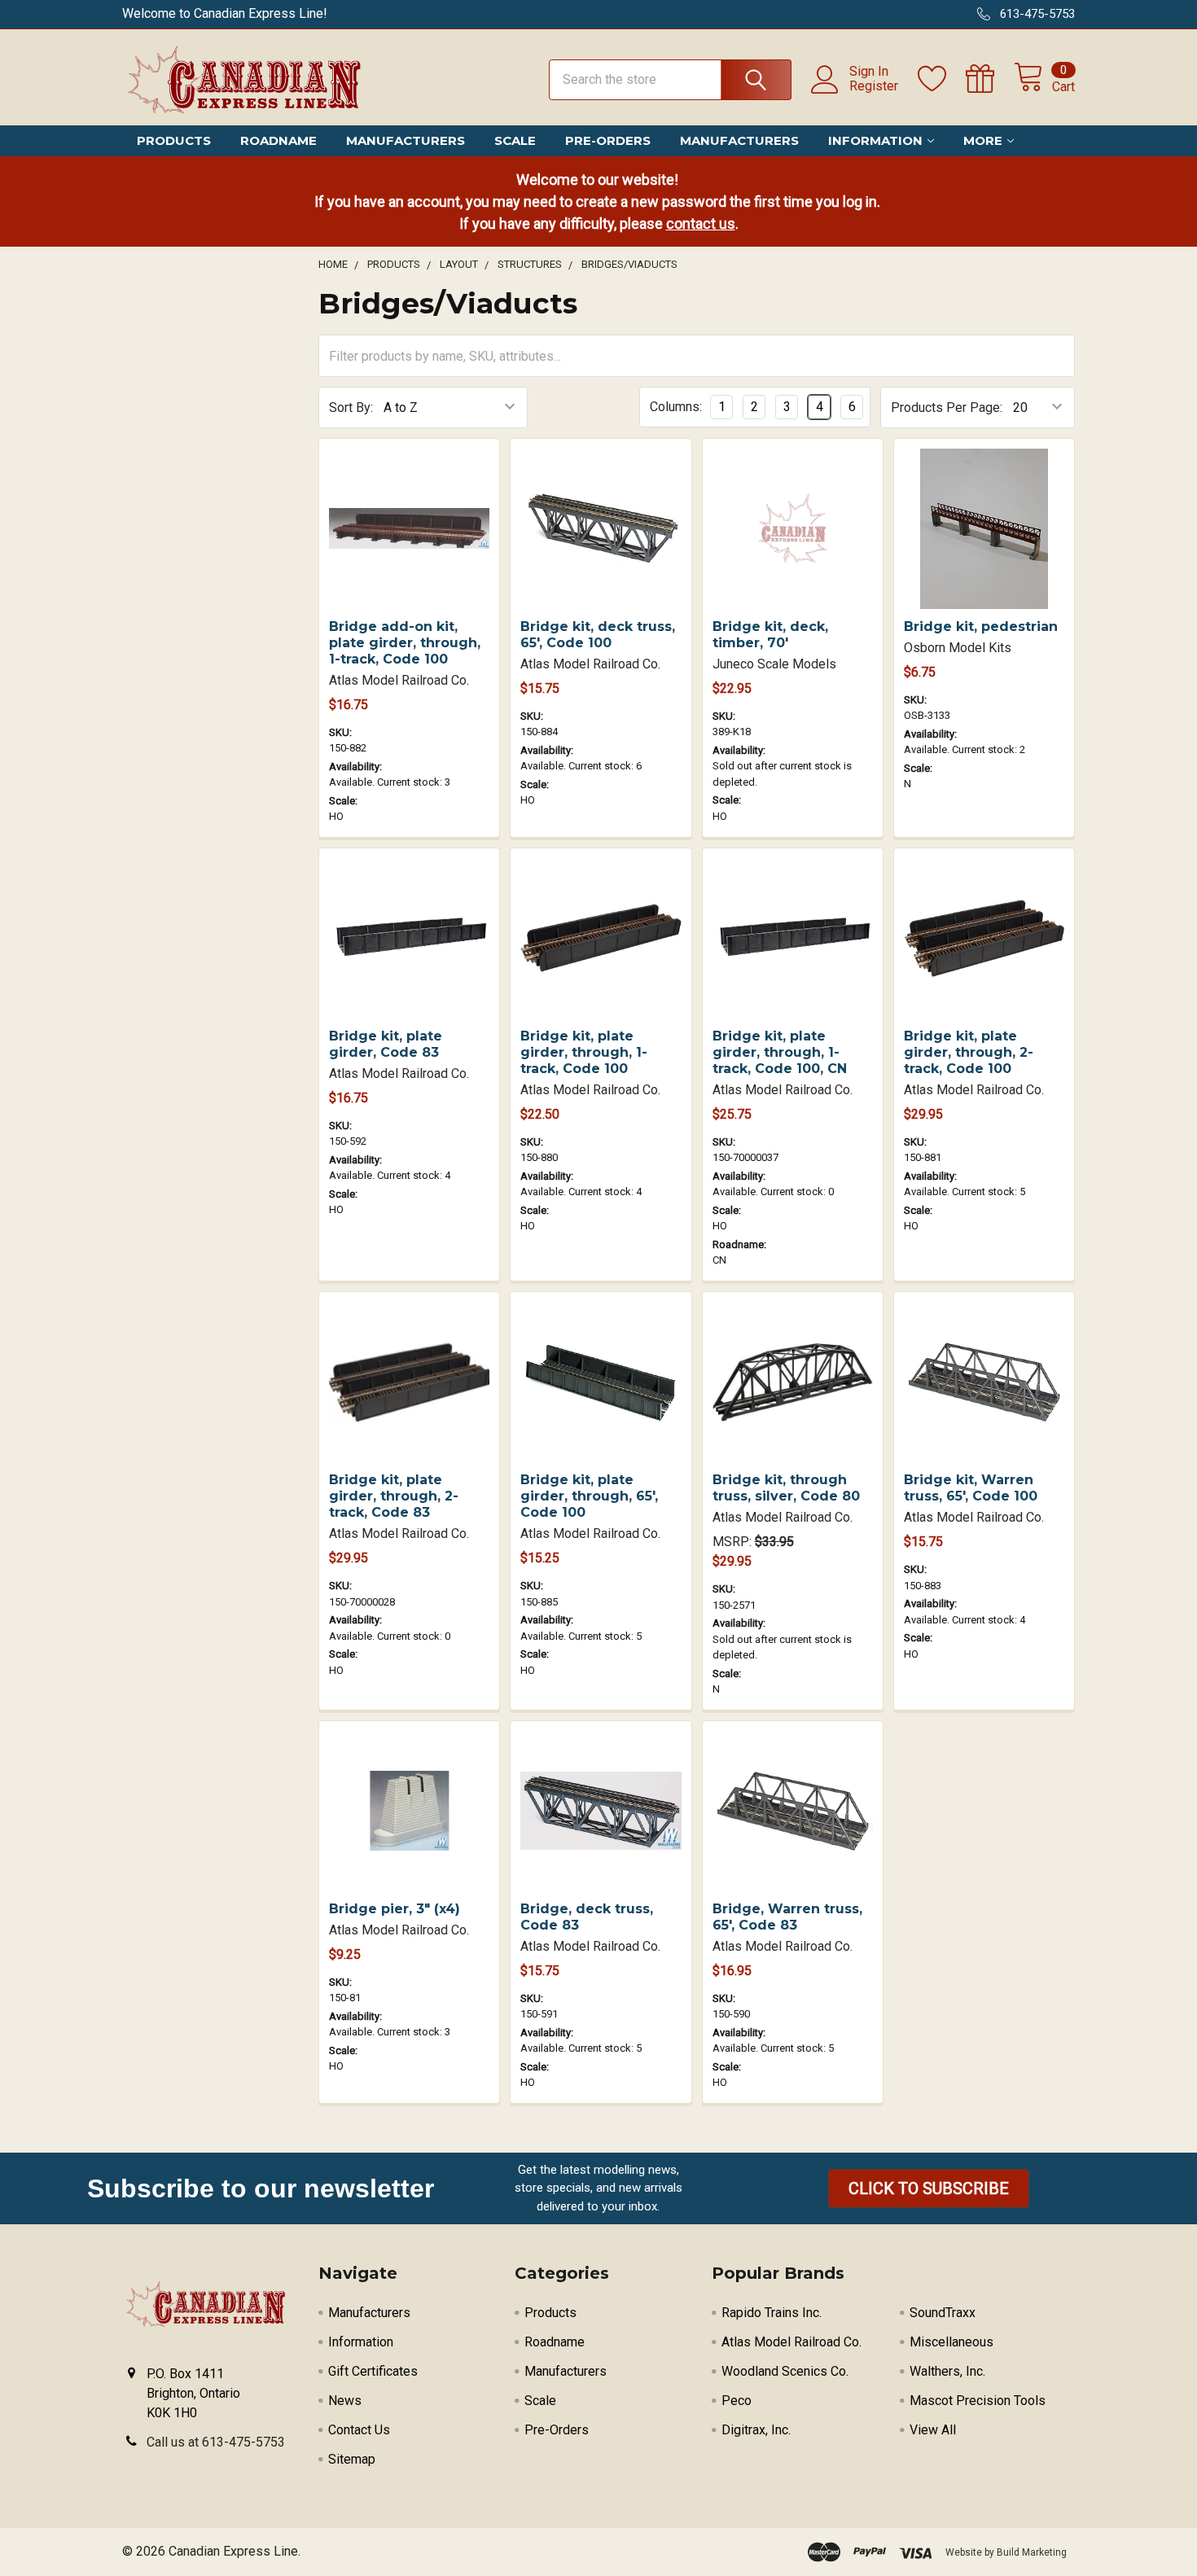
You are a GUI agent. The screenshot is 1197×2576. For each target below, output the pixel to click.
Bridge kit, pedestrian (981, 626)
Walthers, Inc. (947, 2371)
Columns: (676, 407)
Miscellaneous (951, 2342)
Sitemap (352, 2459)
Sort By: (351, 407)
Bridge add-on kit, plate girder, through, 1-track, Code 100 (405, 643)
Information (875, 140)
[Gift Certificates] (990, 79)
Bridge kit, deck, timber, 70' (770, 635)
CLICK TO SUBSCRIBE (929, 2188)
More (983, 140)
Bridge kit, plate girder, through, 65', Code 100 (589, 1496)
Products (174, 140)
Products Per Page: (947, 407)
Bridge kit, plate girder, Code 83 (386, 1044)
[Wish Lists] (942, 79)
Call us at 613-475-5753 (216, 2442)
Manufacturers (406, 140)
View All (933, 2430)
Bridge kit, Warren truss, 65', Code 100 (971, 1488)
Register (874, 86)
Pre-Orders (608, 140)
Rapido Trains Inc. (772, 2313)
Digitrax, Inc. (756, 2430)
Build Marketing (1032, 2552)
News (345, 2401)
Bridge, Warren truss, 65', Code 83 (787, 1917)
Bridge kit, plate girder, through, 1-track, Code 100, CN (780, 1052)
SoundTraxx (943, 2313)
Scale (515, 140)
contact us (701, 223)
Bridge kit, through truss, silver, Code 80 (786, 1488)
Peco (737, 2401)
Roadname (278, 140)
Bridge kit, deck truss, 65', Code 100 (598, 635)
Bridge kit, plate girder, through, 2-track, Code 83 (394, 1496)
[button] (929, 2188)
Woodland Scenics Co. (785, 2371)
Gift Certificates (373, 2371)
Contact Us (359, 2430)
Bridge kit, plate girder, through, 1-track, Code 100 (584, 1052)
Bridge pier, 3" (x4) (395, 1909)
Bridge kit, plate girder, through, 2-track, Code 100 (969, 1052)
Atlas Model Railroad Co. (791, 2342)
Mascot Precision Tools (978, 2401)
